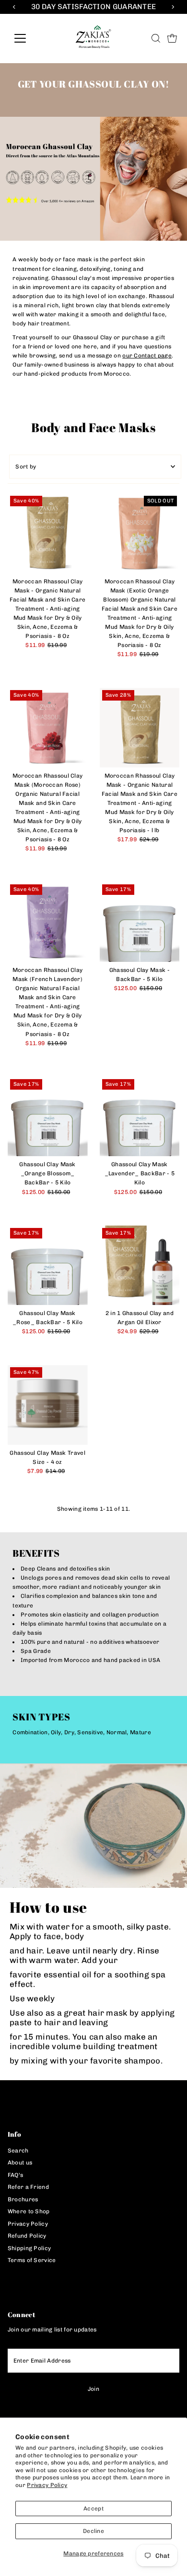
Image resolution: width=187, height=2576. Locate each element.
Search (18, 2151)
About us (20, 2163)
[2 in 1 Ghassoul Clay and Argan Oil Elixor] (140, 1266)
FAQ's (16, 2175)
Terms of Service (32, 2260)
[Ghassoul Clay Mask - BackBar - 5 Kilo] (140, 922)
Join (93, 2389)
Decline (93, 2531)
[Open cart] (172, 38)
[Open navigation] (28, 38)
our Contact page (147, 356)
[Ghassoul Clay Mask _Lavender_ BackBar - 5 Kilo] (140, 1117)
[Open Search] (156, 38)
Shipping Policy (29, 2248)
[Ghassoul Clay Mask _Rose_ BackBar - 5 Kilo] (48, 1266)
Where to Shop (29, 2211)
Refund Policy (27, 2236)
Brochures (23, 2199)
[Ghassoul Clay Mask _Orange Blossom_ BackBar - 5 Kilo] (48, 1117)
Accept (93, 2509)
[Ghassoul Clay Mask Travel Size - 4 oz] (48, 1405)
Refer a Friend (28, 2187)
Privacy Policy (47, 2485)
